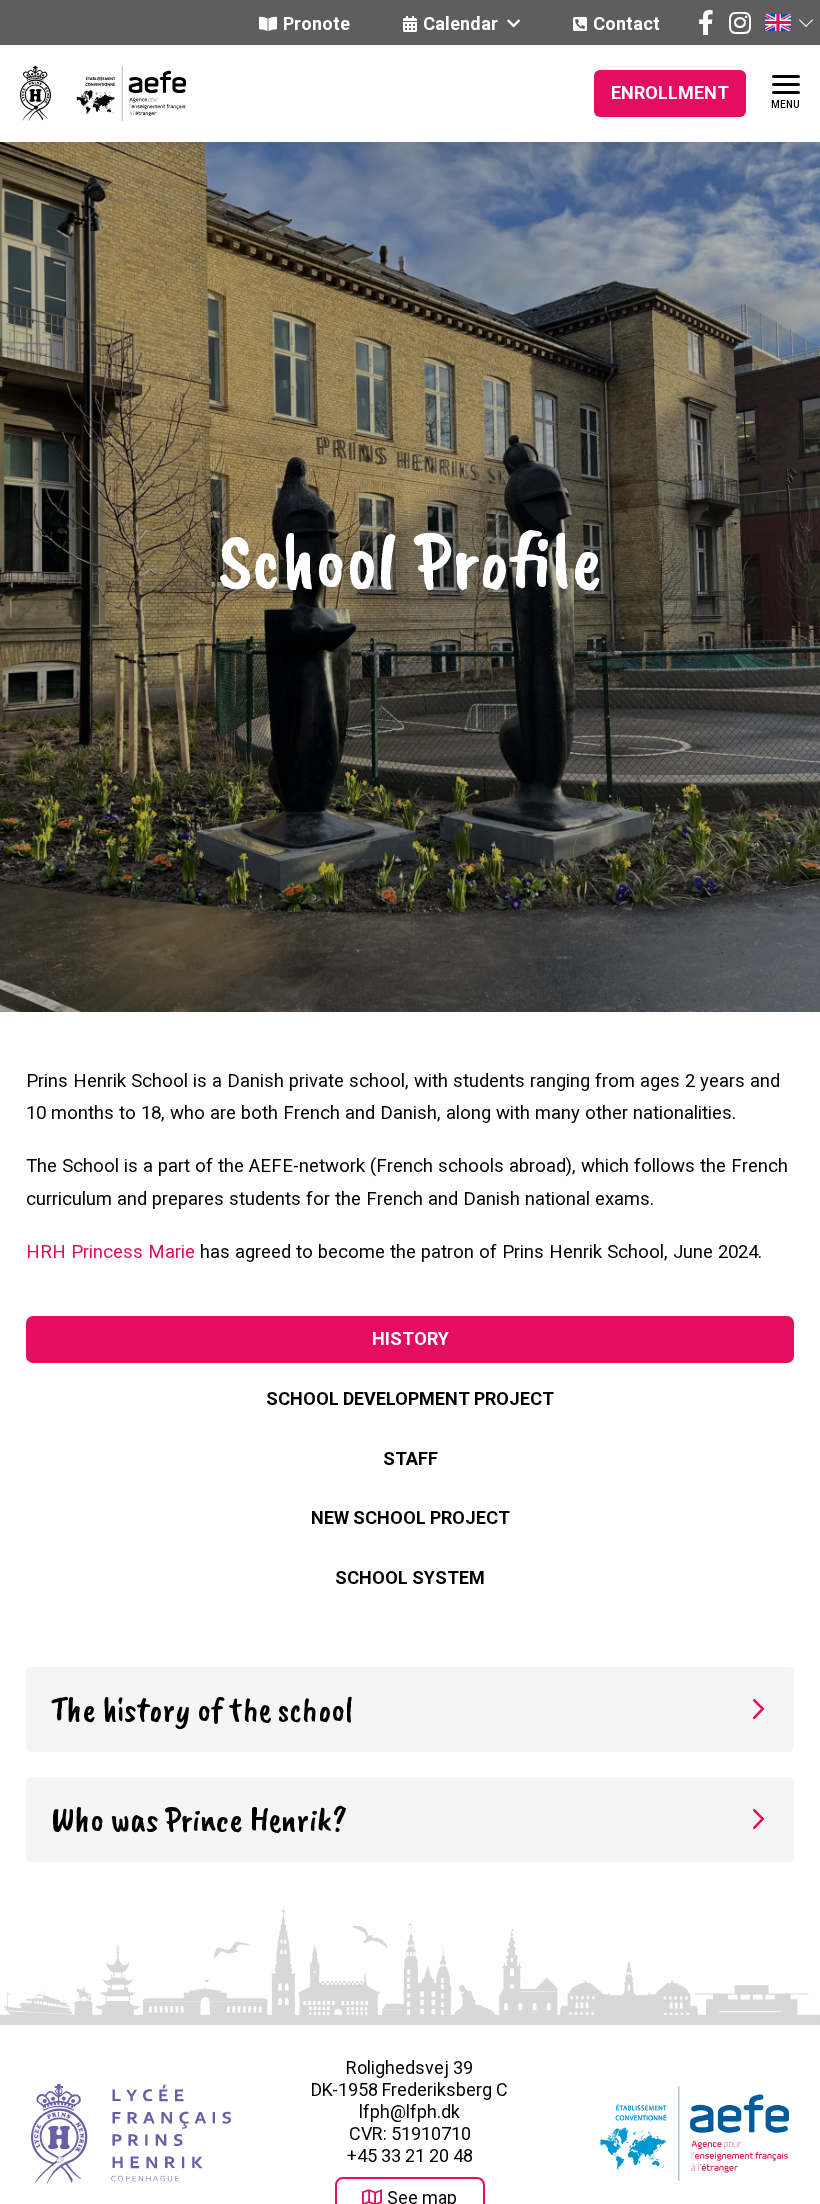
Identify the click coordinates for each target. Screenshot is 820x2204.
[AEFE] (118, 93)
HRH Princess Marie (110, 1252)
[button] (788, 22)
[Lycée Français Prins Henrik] (35, 93)
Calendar (462, 23)
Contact (626, 23)
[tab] (410, 1339)
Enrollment (670, 92)
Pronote (316, 23)
